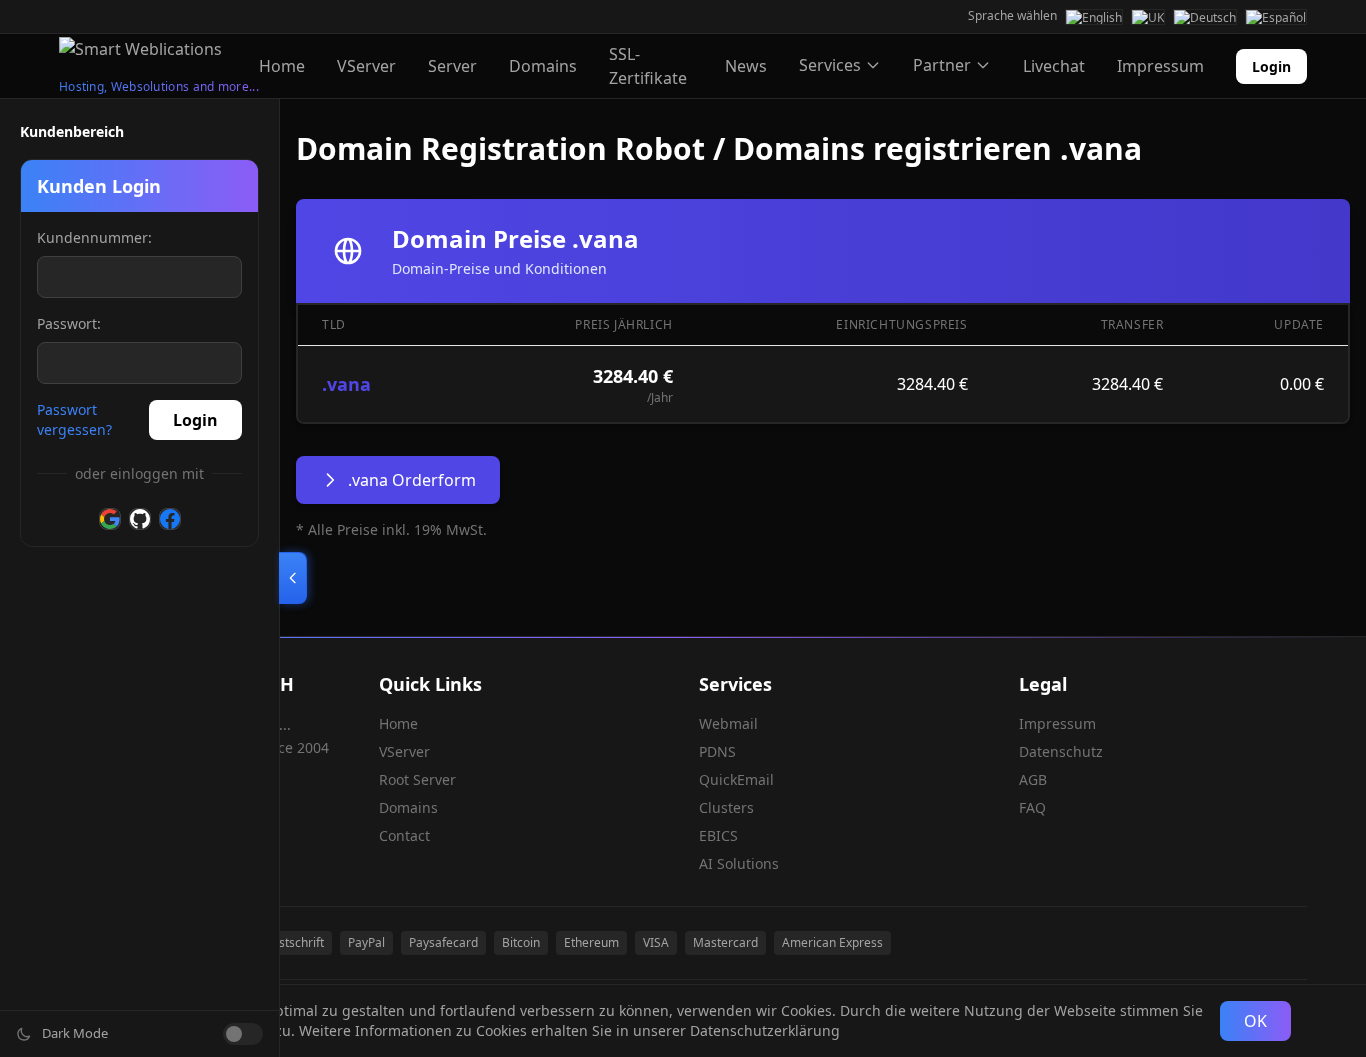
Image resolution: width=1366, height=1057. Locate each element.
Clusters (726, 807)
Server (452, 66)
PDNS (717, 751)
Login (1271, 66)
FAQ (1032, 807)
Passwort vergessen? (74, 419)
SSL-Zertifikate (648, 66)
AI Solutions (739, 863)
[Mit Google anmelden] (110, 519)
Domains (543, 66)
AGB (1033, 779)
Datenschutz (1061, 751)
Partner (942, 65)
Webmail (728, 723)
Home (282, 66)
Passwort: (69, 323)
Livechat (1054, 66)
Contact (404, 835)
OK (1255, 1021)
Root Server (417, 779)
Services (830, 65)
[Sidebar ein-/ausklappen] (293, 578)
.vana (346, 384)
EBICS (718, 835)
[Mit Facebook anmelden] (170, 519)
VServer (366, 66)
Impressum (1160, 66)
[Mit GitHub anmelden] (140, 519)
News (746, 66)
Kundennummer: (94, 237)
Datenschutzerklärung (765, 1030)
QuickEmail (736, 779)
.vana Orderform (412, 480)
